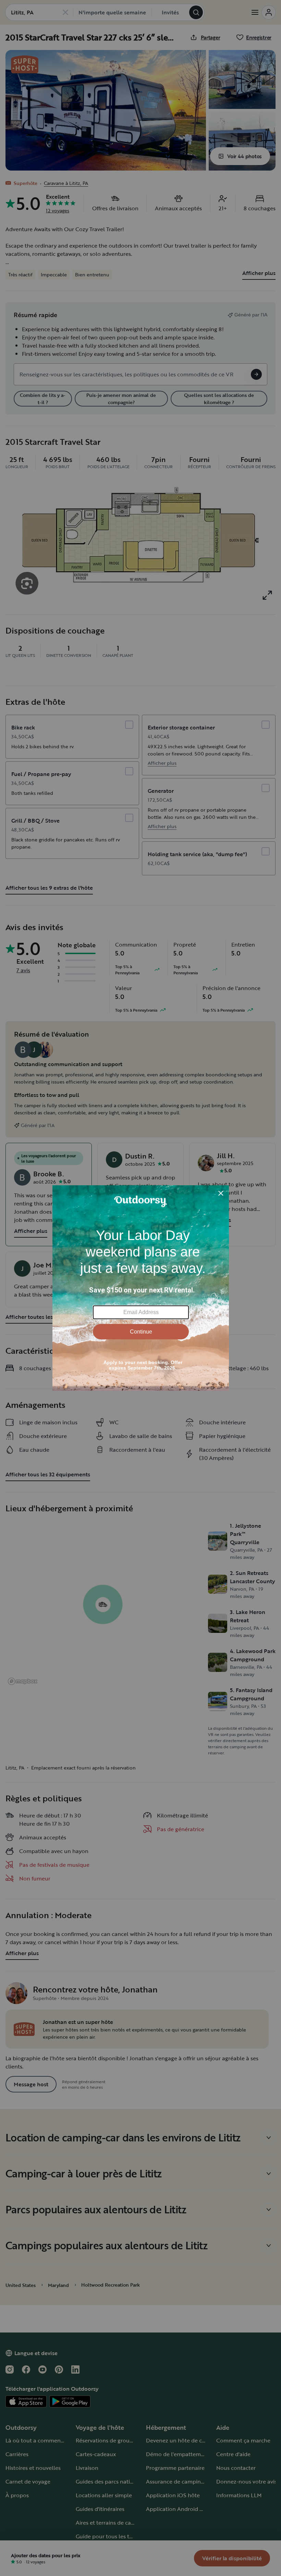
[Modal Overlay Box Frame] (141, 1288)
